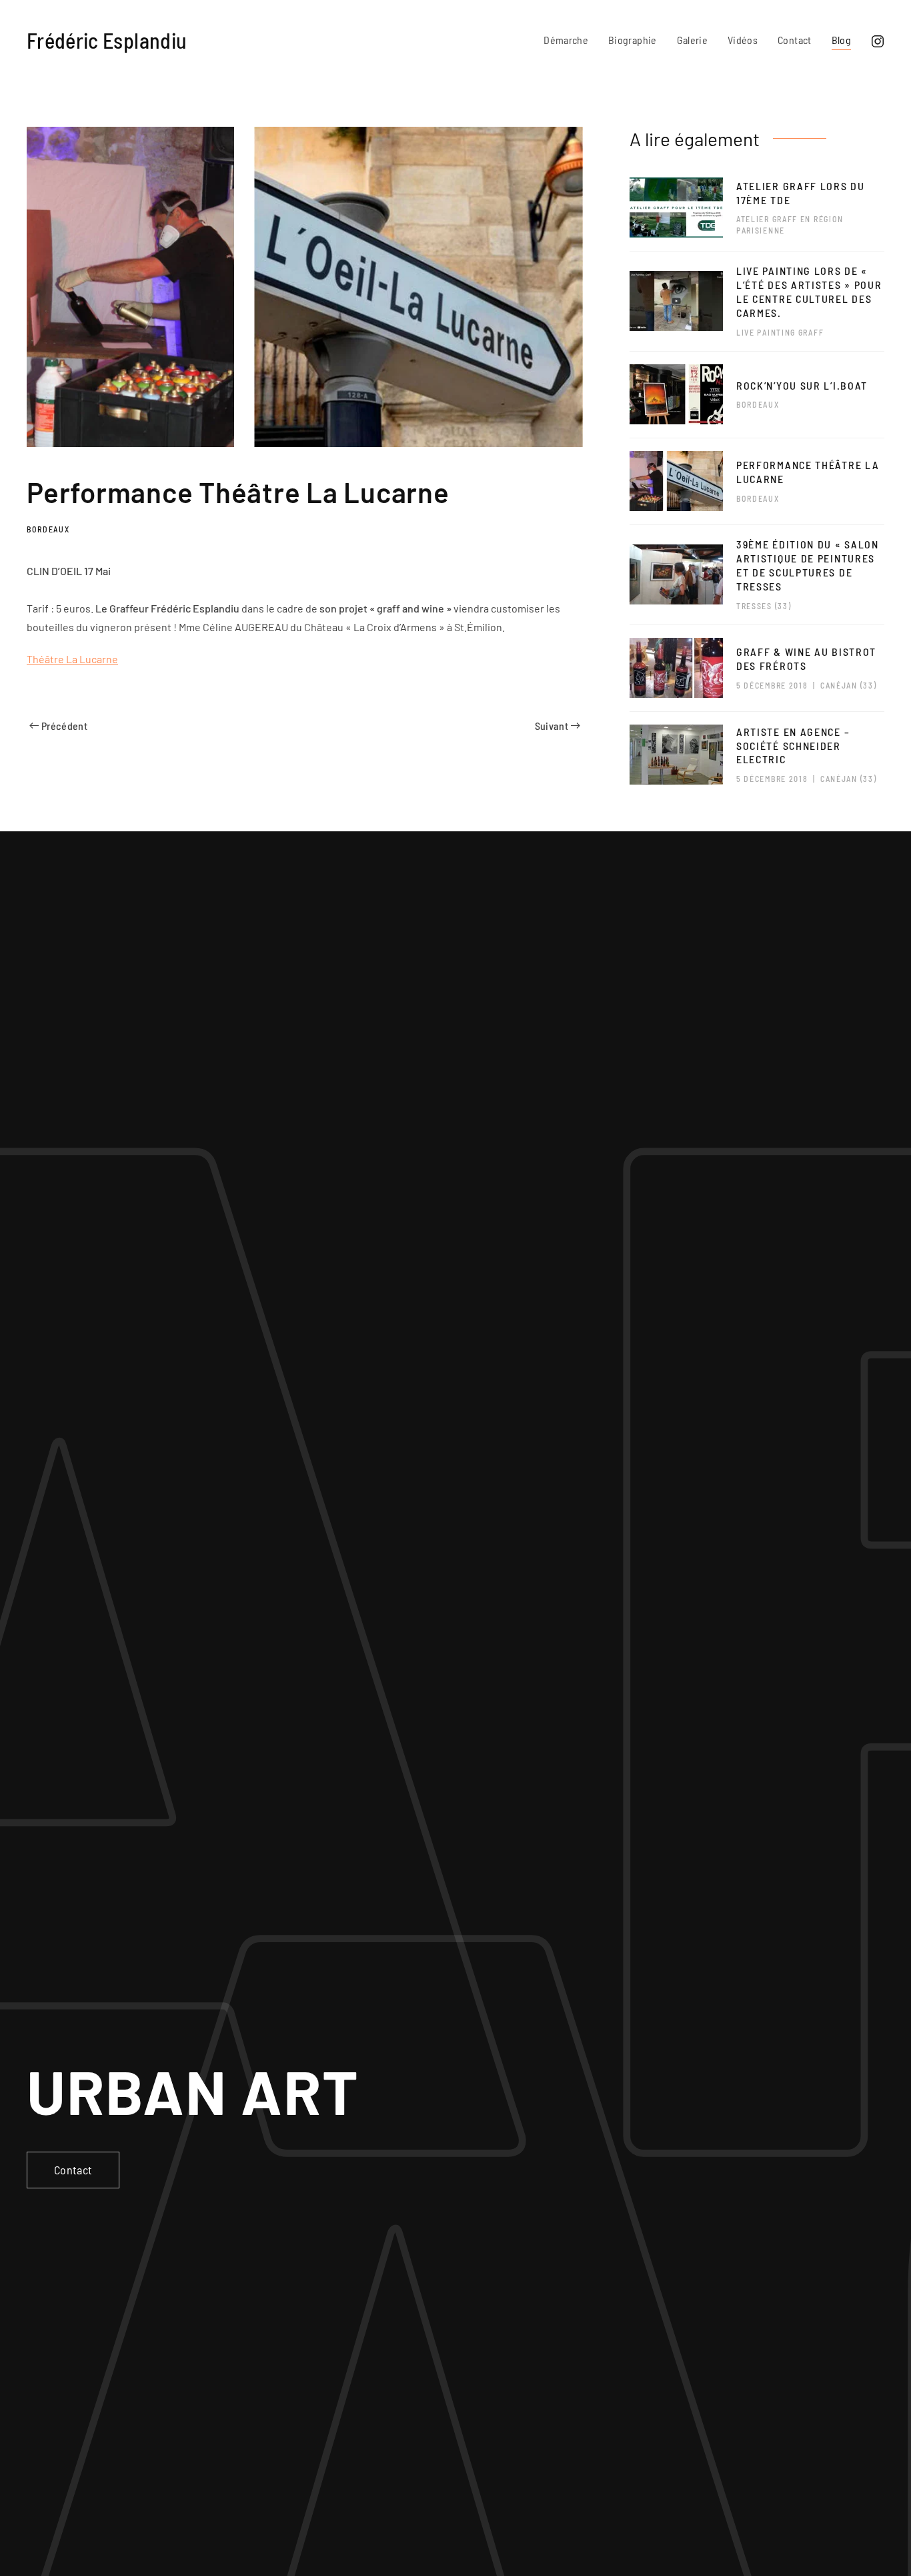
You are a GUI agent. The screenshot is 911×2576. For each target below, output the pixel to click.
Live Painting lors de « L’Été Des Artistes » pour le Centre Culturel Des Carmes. (809, 291)
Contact (794, 40)
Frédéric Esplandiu (107, 40)
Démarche (566, 40)
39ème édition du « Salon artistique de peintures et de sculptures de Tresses (808, 565)
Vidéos (743, 40)
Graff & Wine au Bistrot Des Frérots (806, 659)
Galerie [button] (692, 40)
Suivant (552, 726)
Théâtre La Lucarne (72, 659)
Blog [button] (841, 40)
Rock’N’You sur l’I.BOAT (802, 385)
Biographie (633, 40)
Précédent (64, 726)
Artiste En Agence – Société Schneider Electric (793, 746)
